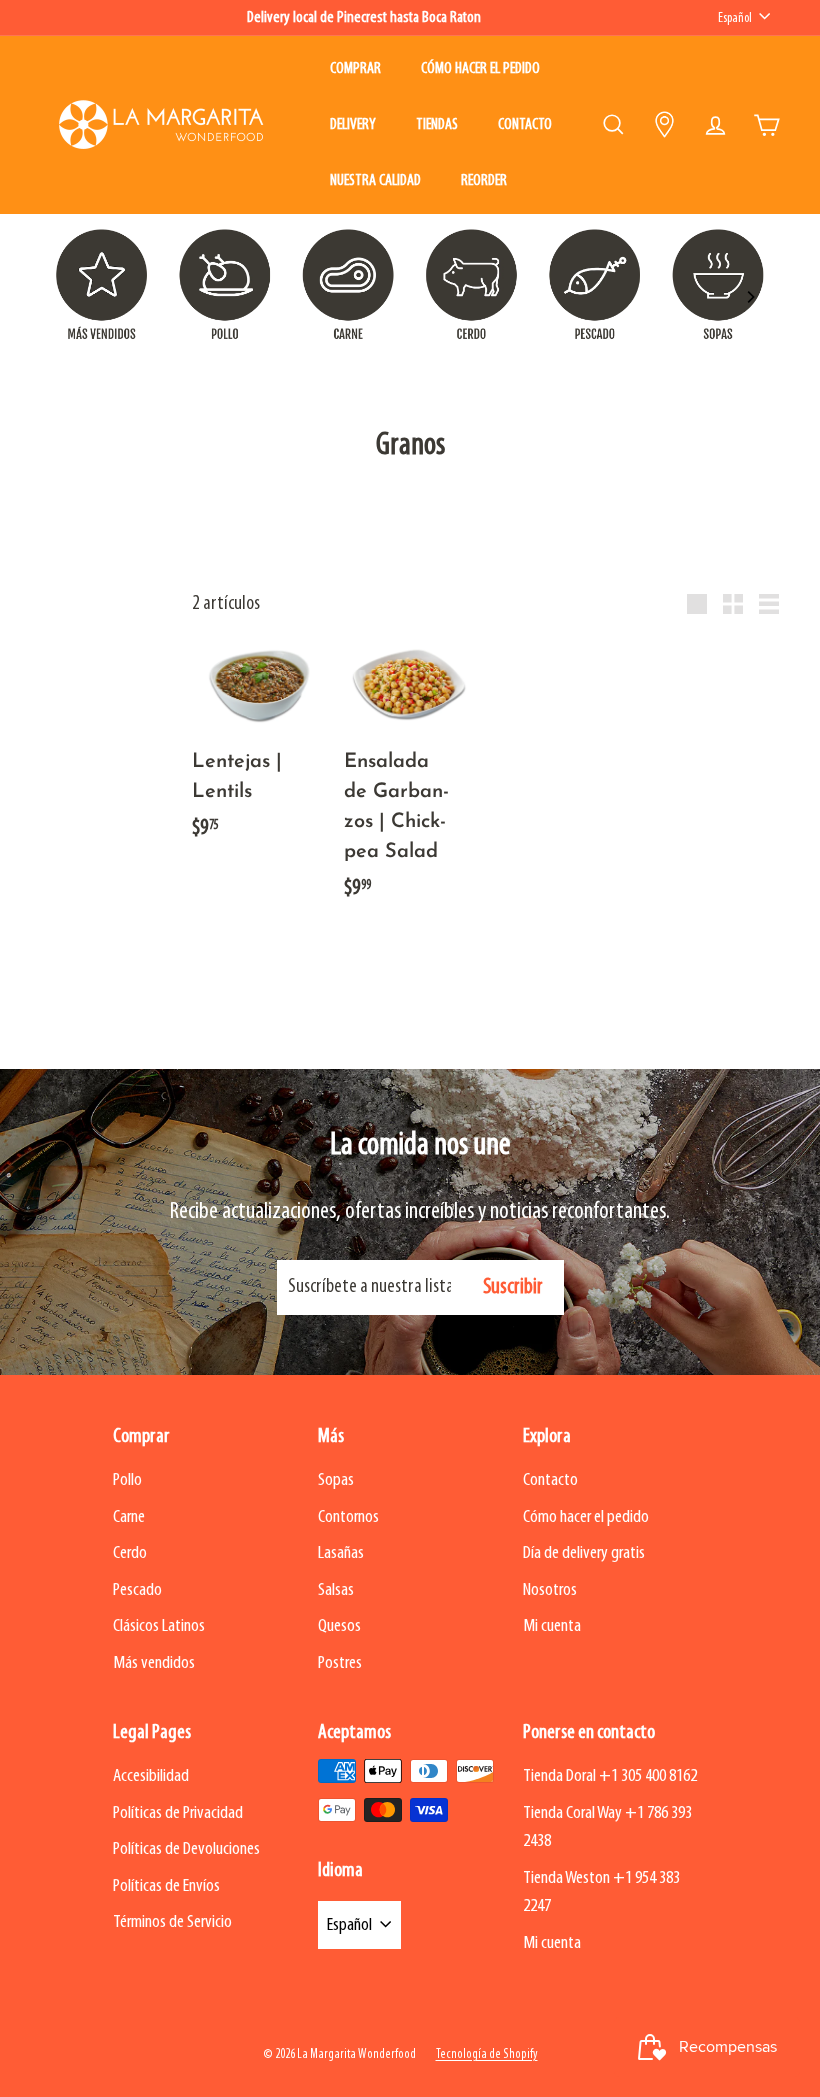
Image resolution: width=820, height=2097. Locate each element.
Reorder (484, 181)
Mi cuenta (552, 1626)
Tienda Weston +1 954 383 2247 (601, 1893)
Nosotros (550, 1590)
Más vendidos (154, 1663)
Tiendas (437, 125)
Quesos (339, 1626)
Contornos (348, 1517)
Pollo (127, 1480)
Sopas (336, 1480)
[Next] (750, 297)
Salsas (336, 1590)
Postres (340, 1663)
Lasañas (341, 1553)
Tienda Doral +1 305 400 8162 (610, 1776)
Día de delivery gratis (584, 1553)
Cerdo (130, 1553)
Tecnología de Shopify (487, 2054)
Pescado (137, 1590)
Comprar (355, 69)
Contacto (525, 125)
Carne (129, 1517)
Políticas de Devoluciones (186, 1849)
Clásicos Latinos (159, 1626)
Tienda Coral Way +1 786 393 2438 (607, 1828)
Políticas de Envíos (166, 1886)
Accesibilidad (151, 1776)
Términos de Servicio (172, 1922)
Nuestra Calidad (375, 181)
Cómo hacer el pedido (480, 69)
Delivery (353, 125)
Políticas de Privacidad (178, 1813)
